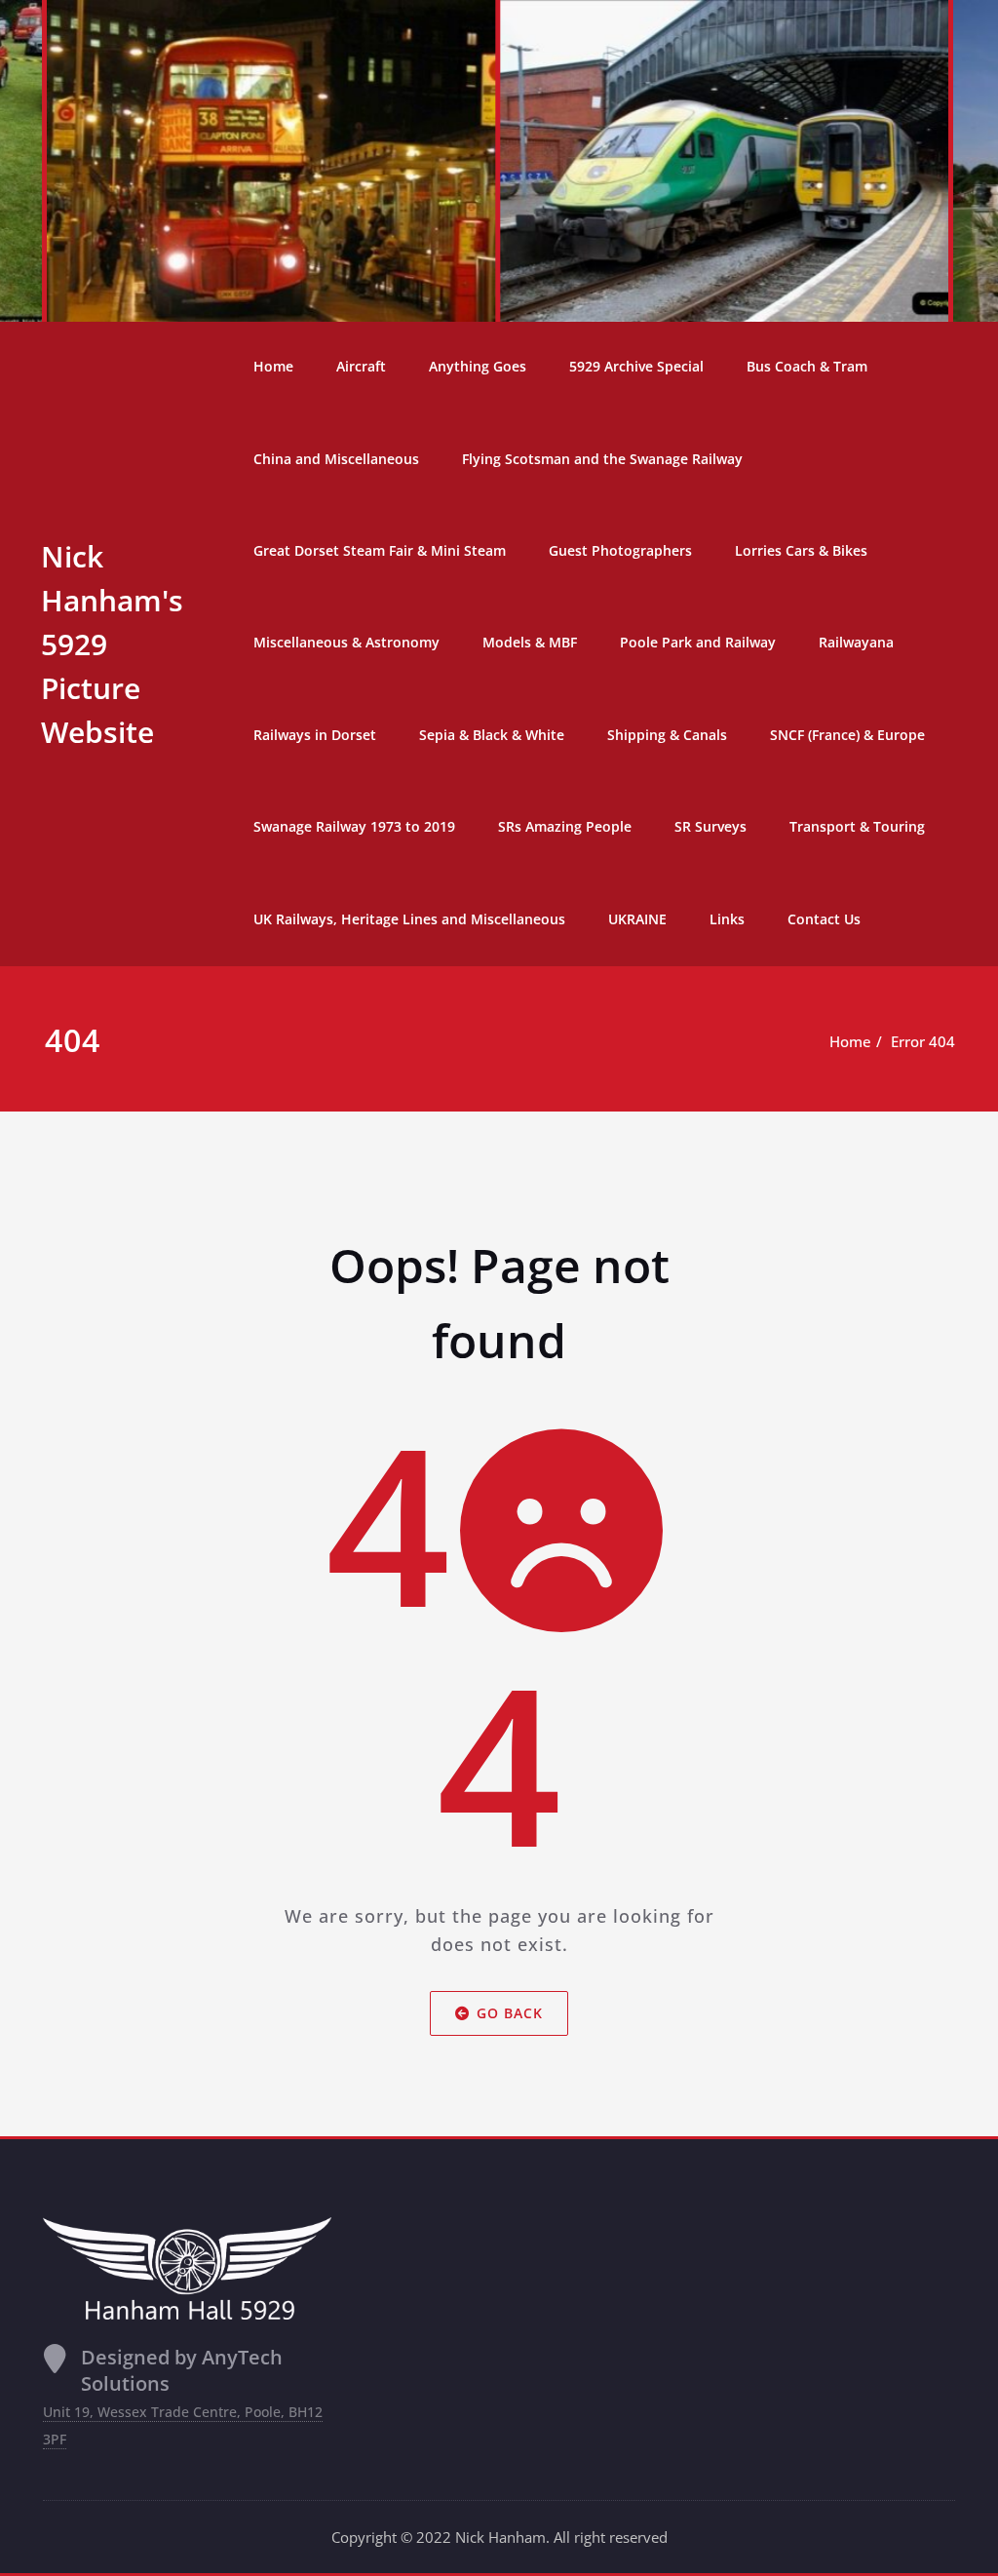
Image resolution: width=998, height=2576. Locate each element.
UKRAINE (637, 919)
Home (273, 366)
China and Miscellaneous (336, 459)
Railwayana (856, 642)
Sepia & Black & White (492, 735)
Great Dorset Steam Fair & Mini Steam (380, 550)
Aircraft (361, 366)
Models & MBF (530, 642)
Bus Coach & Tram (807, 366)
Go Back (510, 2013)
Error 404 (923, 1041)
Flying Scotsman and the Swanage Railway (602, 459)
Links (727, 919)
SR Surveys (710, 826)
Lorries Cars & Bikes (801, 550)
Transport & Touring (857, 826)
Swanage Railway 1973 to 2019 (354, 826)
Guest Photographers (620, 550)
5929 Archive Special (636, 366)
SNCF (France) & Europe (847, 735)
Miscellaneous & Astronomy (346, 642)
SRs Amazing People (565, 826)
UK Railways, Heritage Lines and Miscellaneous (409, 919)
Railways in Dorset (315, 735)
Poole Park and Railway (698, 642)
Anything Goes (478, 366)
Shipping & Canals (667, 735)
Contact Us (824, 919)
